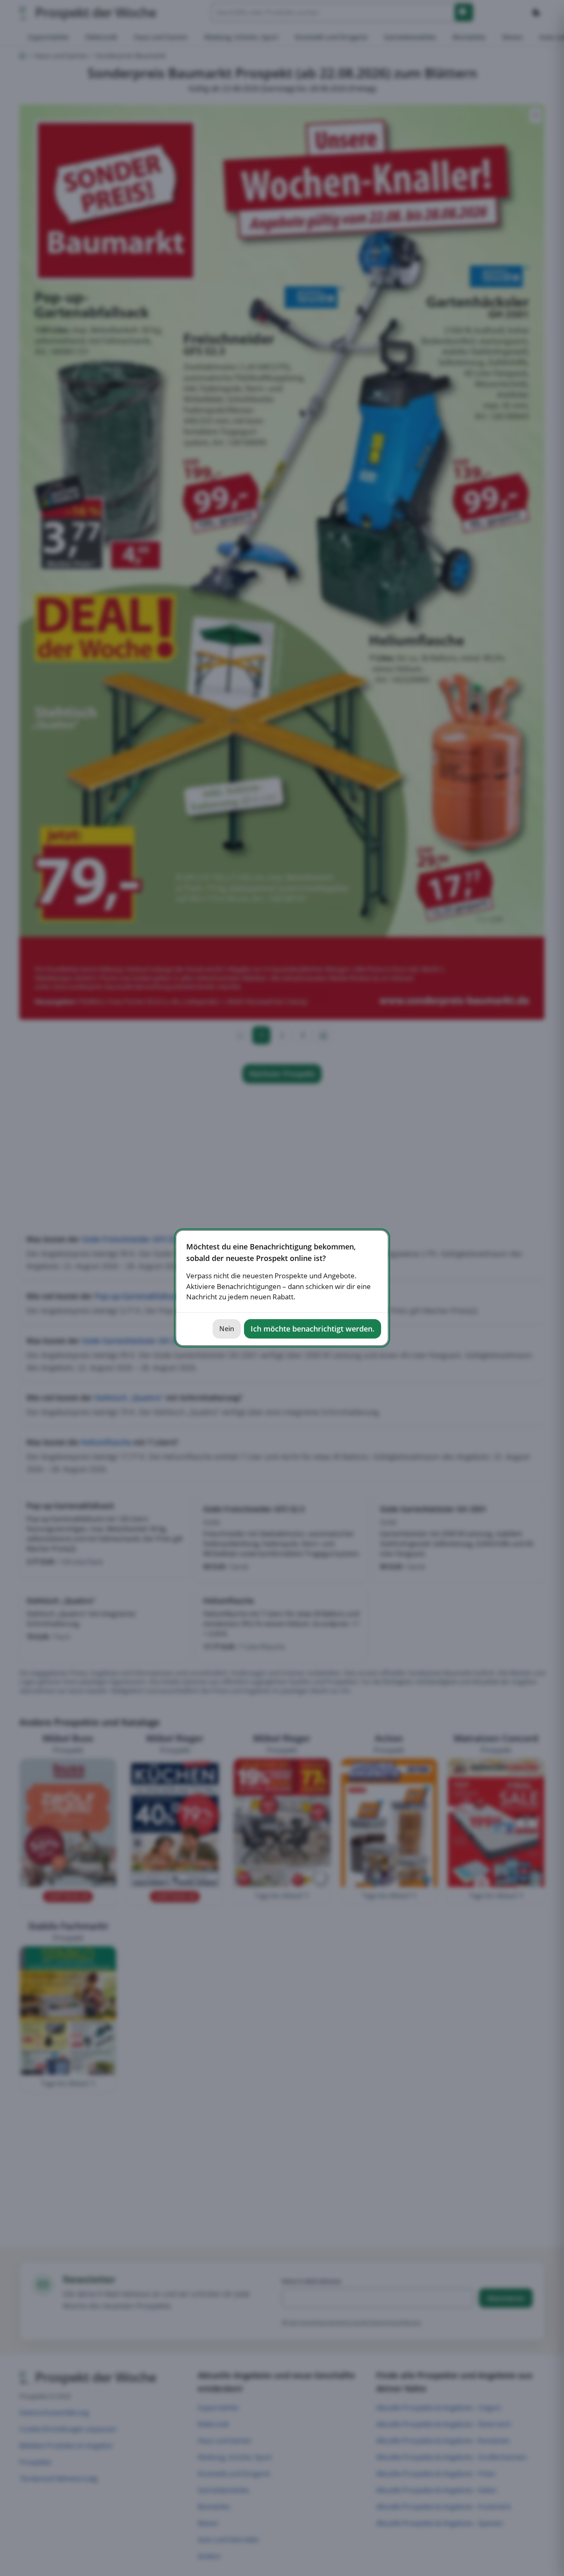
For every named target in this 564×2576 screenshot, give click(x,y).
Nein (227, 1329)
